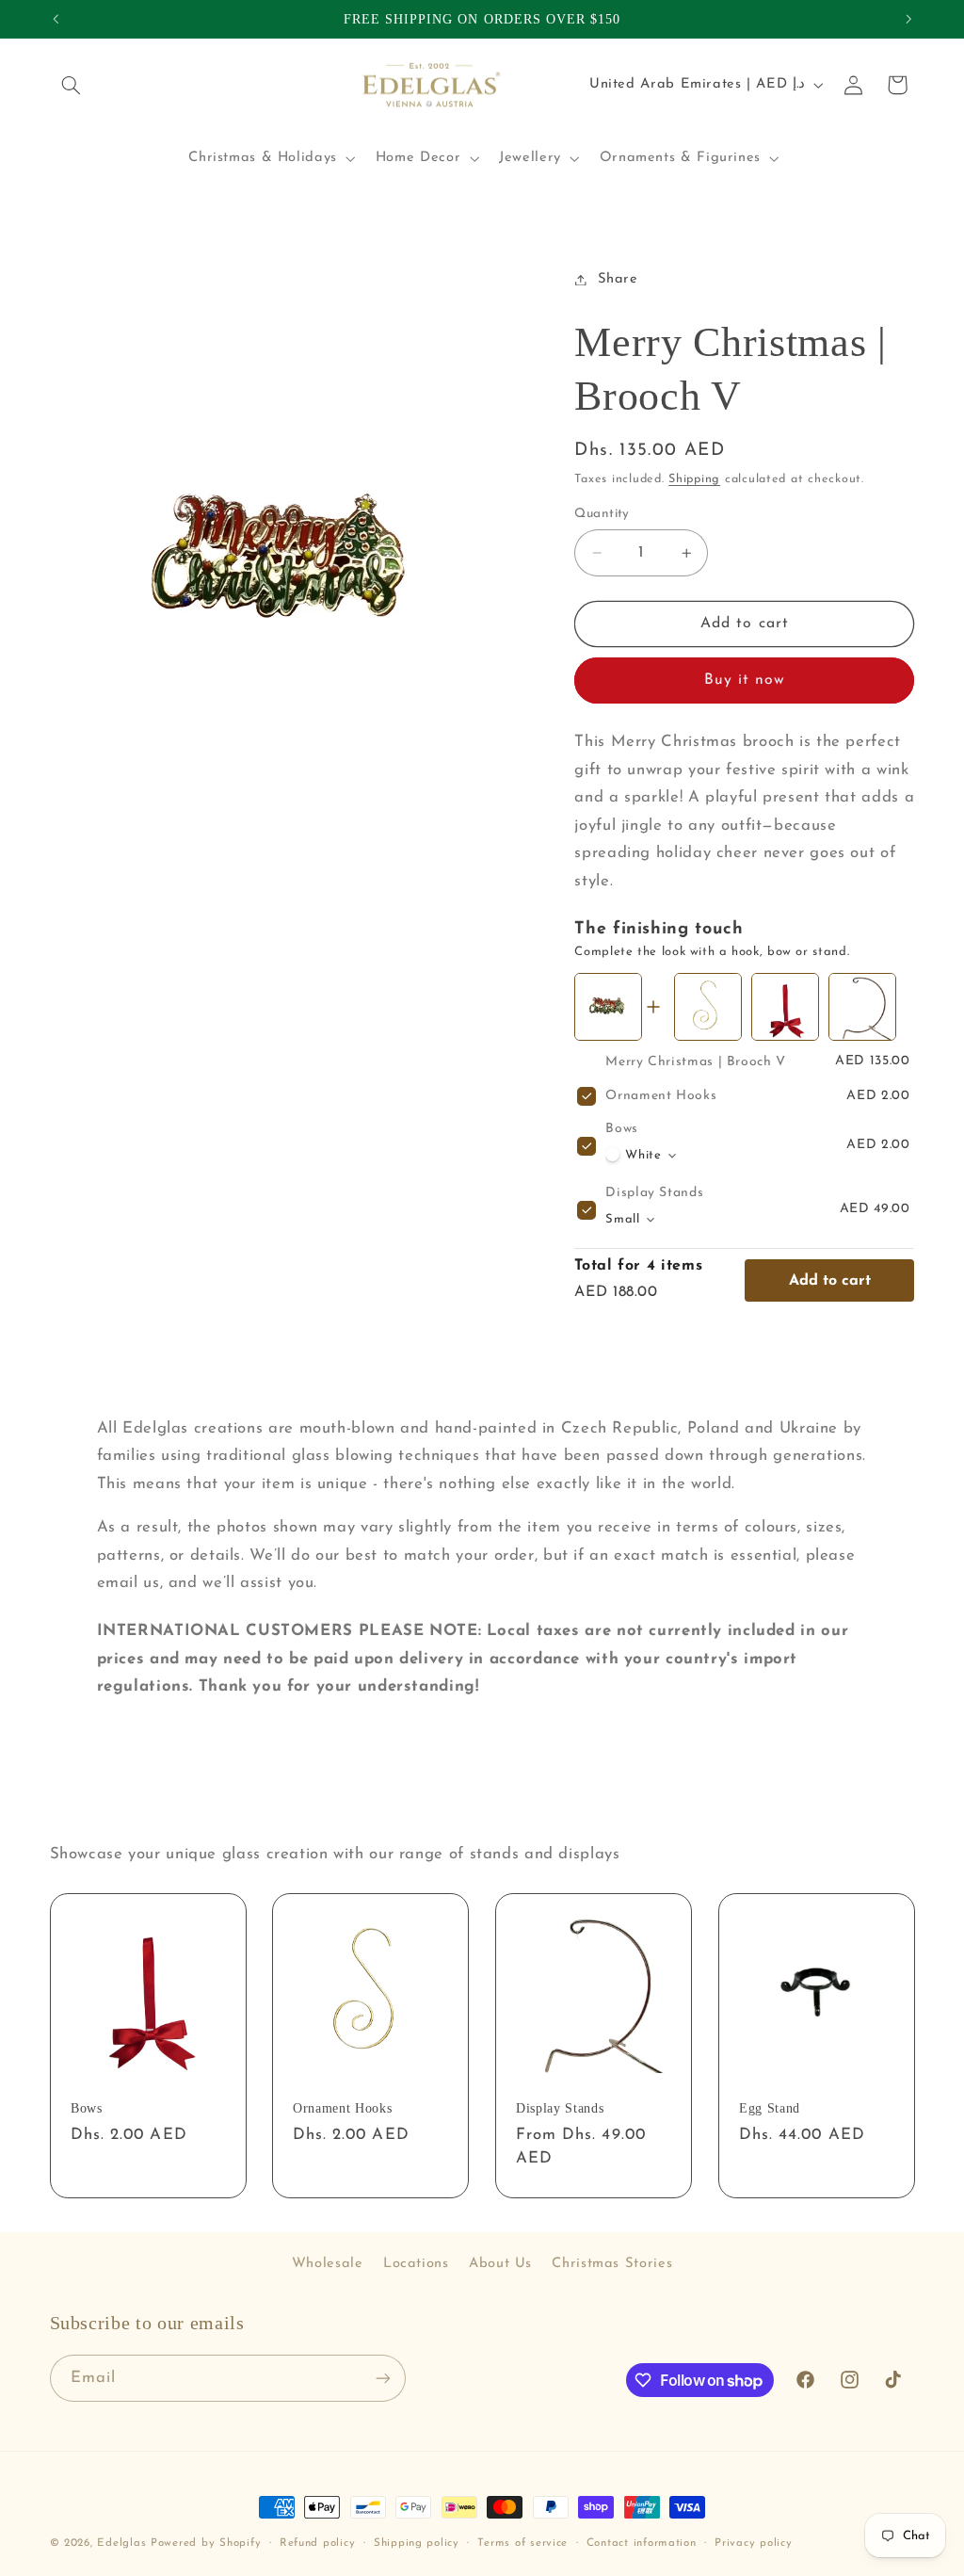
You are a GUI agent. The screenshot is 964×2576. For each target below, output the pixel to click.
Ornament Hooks (661, 1096)
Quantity (602, 514)
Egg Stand (770, 2108)
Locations (416, 2264)
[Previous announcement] (56, 19)
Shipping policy (417, 2543)
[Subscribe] (382, 2378)
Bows (622, 1129)
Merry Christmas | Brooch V (695, 1062)
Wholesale (328, 2264)
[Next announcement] (908, 19)
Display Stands (654, 1193)
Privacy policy (753, 2543)
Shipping (694, 479)
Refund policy (318, 2543)
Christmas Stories (612, 2264)
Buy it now (745, 680)
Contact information (642, 2543)
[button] (72, 85)
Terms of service (522, 2543)
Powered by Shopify (206, 2543)
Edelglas (124, 2543)
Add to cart (830, 1281)
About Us (500, 2264)
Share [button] (618, 279)
